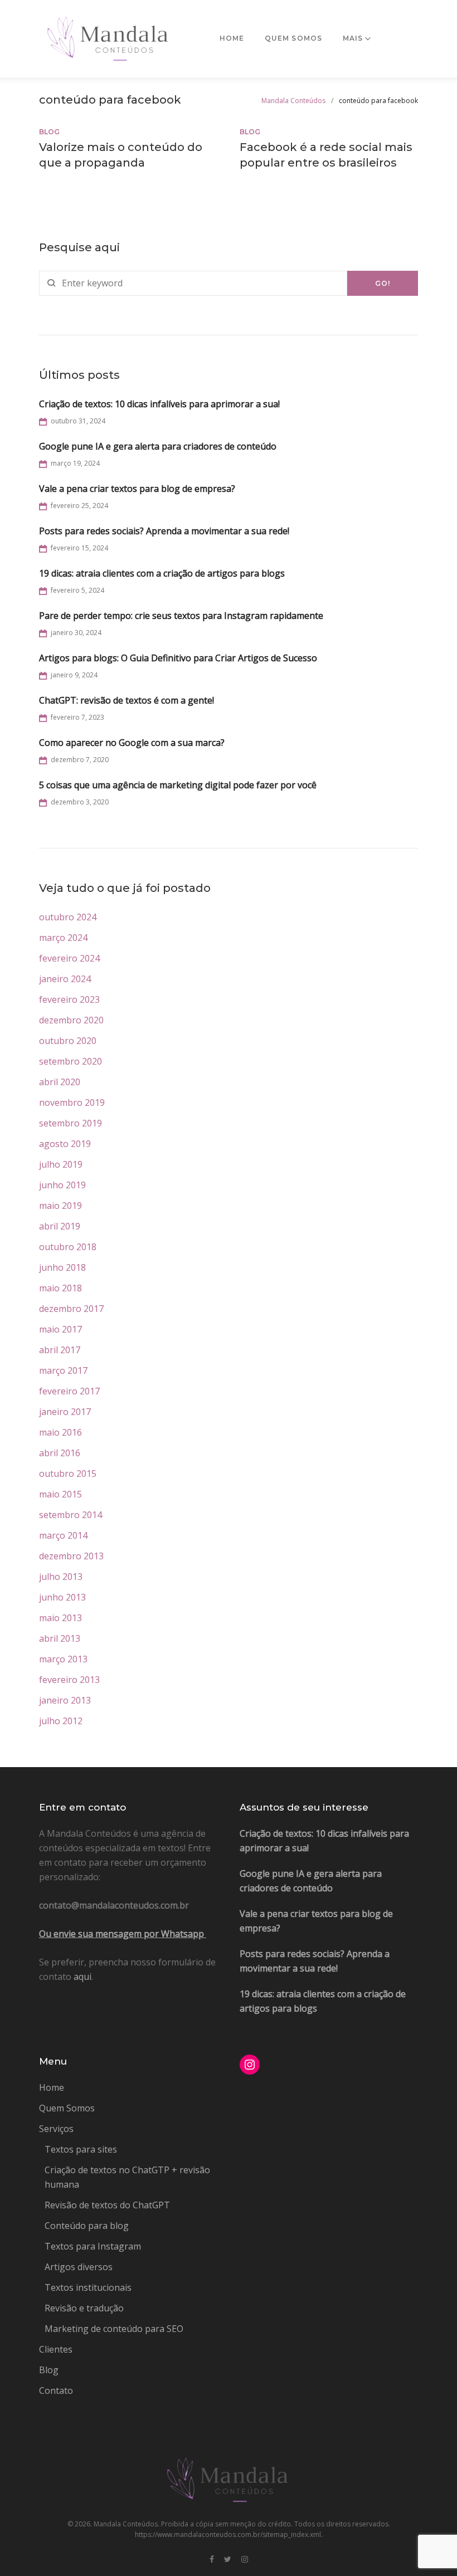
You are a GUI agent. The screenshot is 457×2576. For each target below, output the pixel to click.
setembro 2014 (71, 1515)
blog (49, 132)
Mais (353, 38)
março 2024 (63, 938)
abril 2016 (60, 1453)
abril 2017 (60, 1350)
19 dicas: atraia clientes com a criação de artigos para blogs (162, 573)
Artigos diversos (79, 2267)
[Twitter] (228, 2560)
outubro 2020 (68, 1041)
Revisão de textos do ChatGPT (107, 2205)
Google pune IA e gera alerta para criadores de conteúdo (158, 446)
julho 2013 (61, 1577)
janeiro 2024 (65, 979)
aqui (82, 1977)
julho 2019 (61, 1164)
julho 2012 (61, 1721)
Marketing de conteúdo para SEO (114, 2329)
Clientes (56, 2349)
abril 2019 (60, 1226)
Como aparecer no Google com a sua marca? (132, 743)
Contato (56, 2390)
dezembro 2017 (71, 1309)
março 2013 (63, 1659)
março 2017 (63, 1370)
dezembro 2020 (71, 1020)
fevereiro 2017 (69, 1391)
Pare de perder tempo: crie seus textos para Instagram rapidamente (181, 616)
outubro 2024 (68, 917)
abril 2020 (60, 1082)
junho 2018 (62, 1267)
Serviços (56, 2129)
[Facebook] (212, 2560)
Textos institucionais (88, 2287)
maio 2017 (60, 1329)
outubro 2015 (68, 1474)
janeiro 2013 (65, 1700)
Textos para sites (81, 2149)
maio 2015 (60, 1494)
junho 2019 (62, 1185)
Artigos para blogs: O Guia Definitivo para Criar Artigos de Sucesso (178, 658)
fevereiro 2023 (69, 999)
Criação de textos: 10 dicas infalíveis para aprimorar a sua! (159, 404)
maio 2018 (60, 1288)
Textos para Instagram (93, 2246)
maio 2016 (60, 1432)
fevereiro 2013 (69, 1680)
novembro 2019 (72, 1102)
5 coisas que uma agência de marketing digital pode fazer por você (178, 785)
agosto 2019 (65, 1144)
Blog (49, 2370)
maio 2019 (60, 1206)
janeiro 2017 (65, 1412)
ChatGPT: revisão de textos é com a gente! (127, 700)
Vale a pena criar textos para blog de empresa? (137, 489)
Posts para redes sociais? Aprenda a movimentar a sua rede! (164, 531)
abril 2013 (60, 1638)
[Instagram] (245, 2560)
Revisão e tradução (84, 2308)
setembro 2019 (71, 1123)
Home (232, 38)
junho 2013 (62, 1597)
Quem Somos (294, 38)
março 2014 (63, 1535)
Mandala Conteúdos (293, 101)
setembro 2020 (71, 1061)
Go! (383, 283)
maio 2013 (60, 1618)
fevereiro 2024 (69, 958)
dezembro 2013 (71, 1556)
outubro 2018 (68, 1247)
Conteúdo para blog (87, 2226)
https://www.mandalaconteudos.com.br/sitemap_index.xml (228, 2534)
